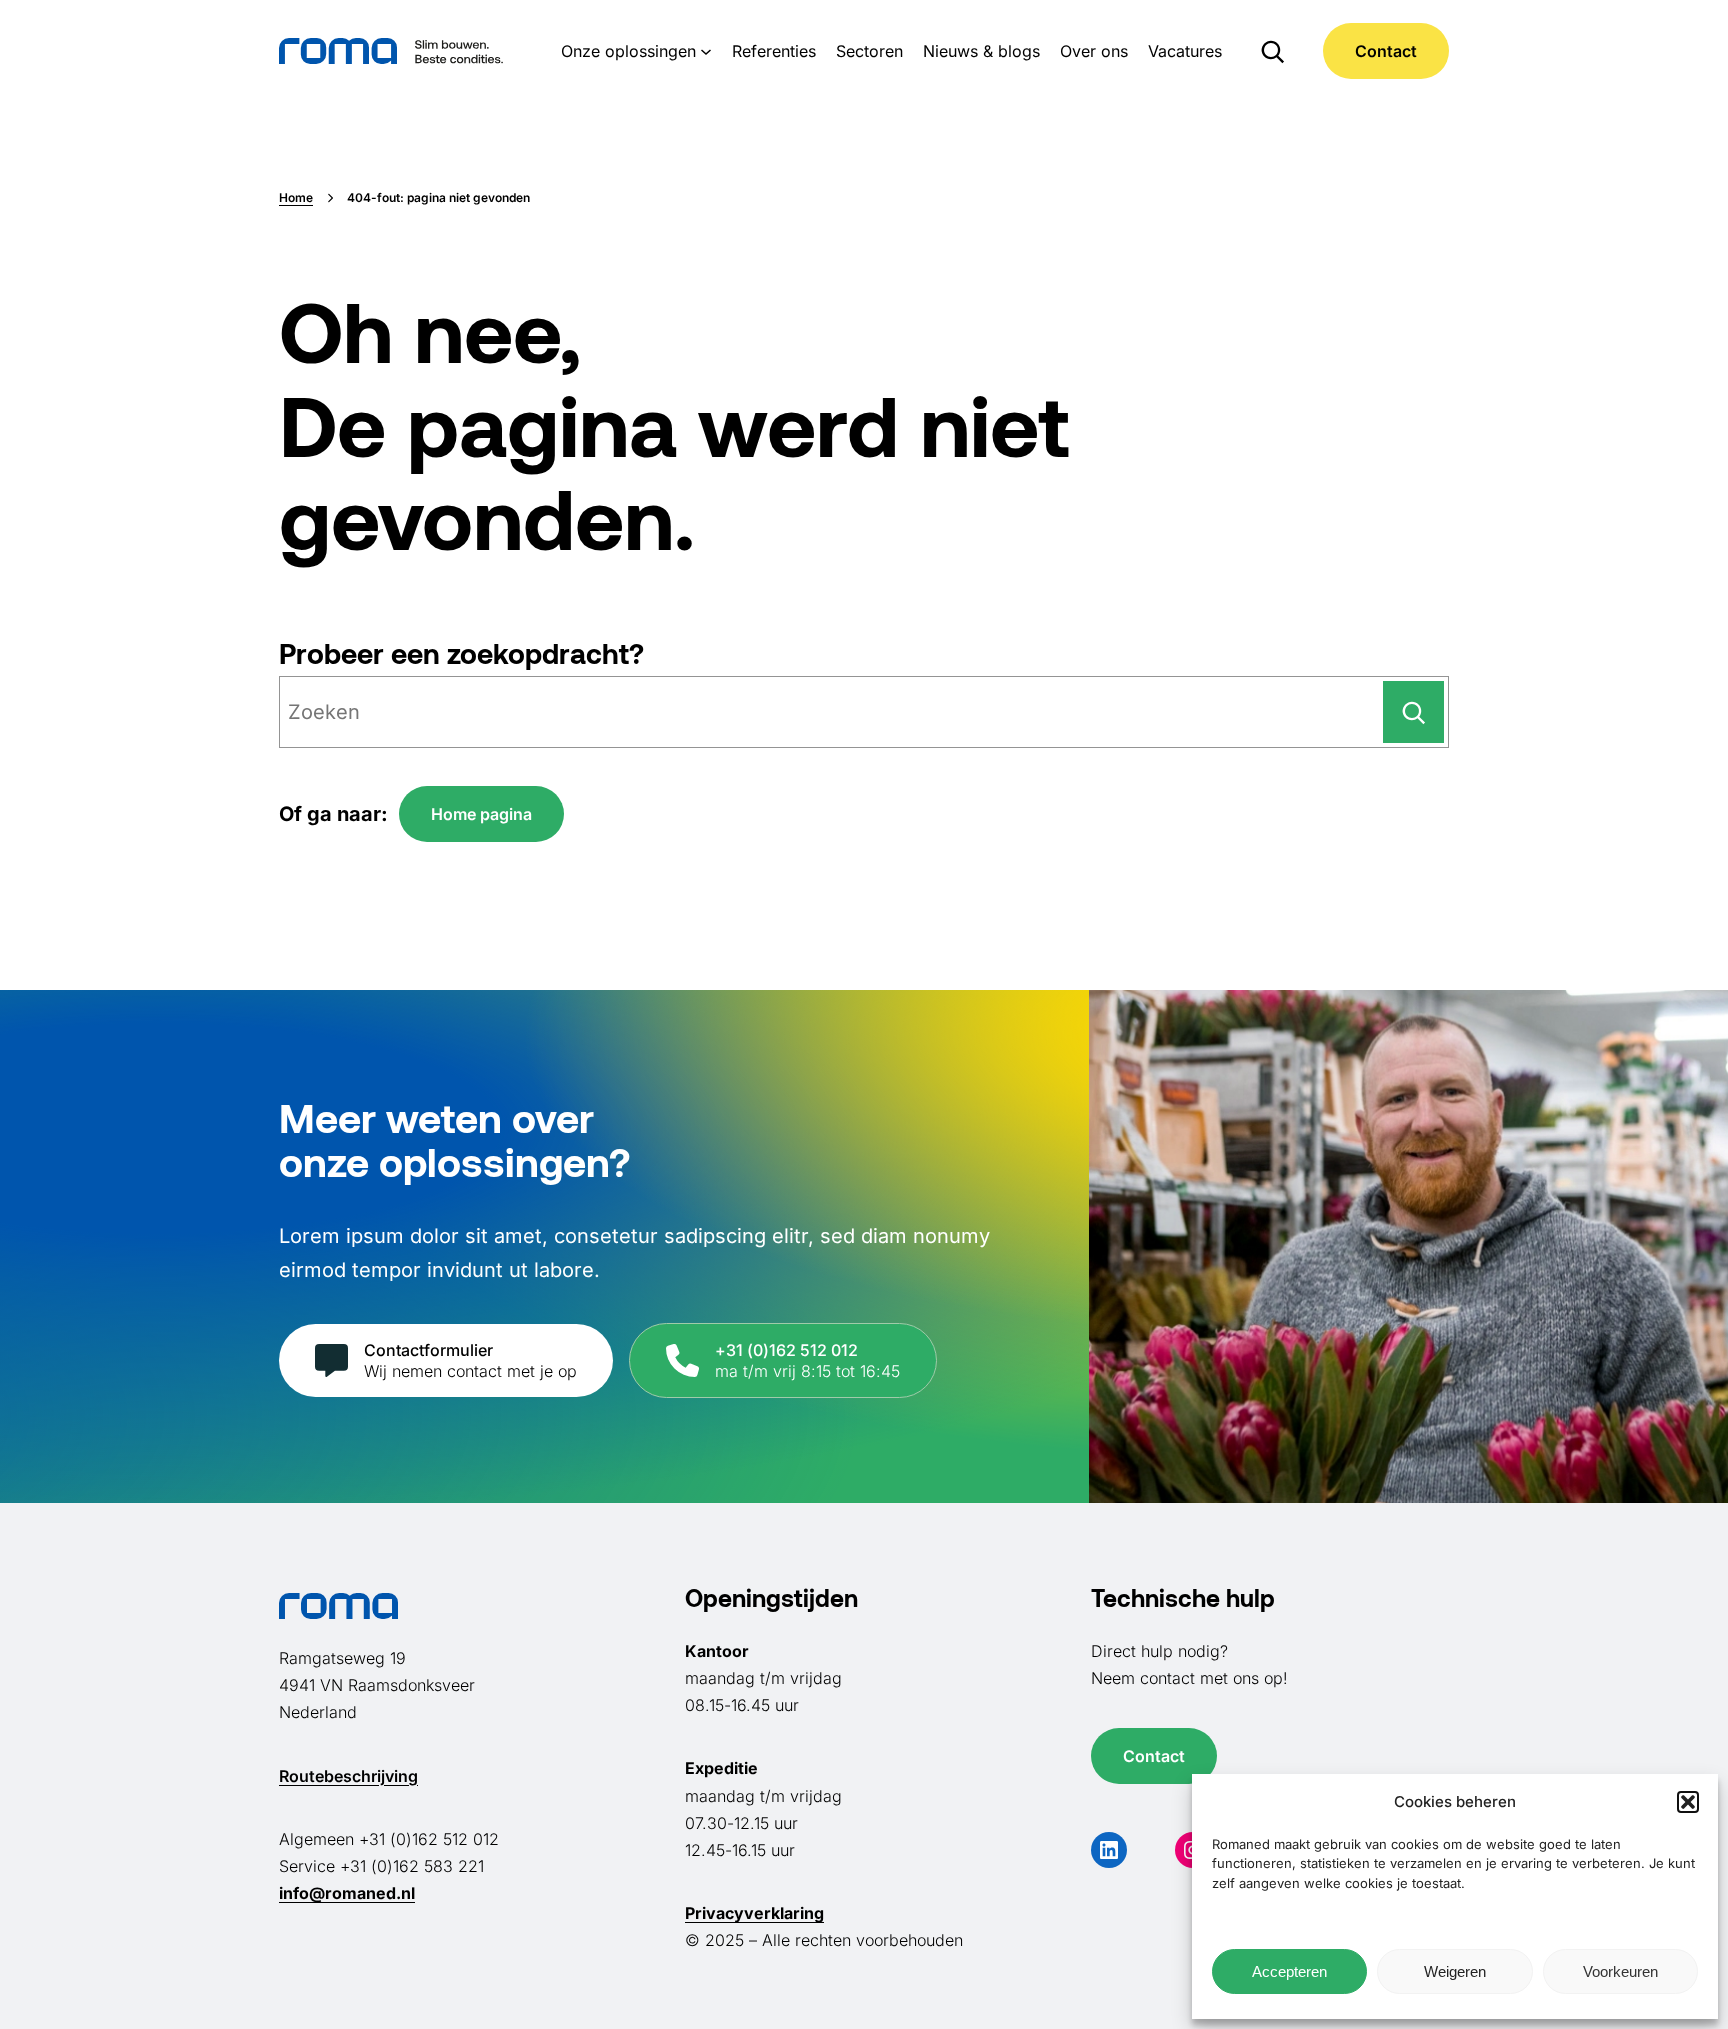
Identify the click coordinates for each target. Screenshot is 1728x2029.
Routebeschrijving (348, 1776)
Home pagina (481, 814)
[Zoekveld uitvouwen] (1272, 51)
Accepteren (1289, 1971)
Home (296, 197)
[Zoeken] (1413, 712)
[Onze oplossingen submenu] (706, 51)
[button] (1688, 1802)
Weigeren (1455, 1971)
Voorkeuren (1620, 1971)
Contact (1386, 51)
